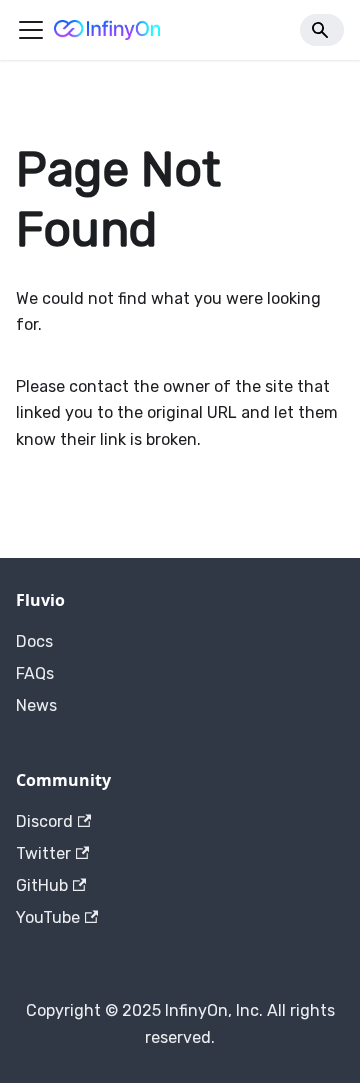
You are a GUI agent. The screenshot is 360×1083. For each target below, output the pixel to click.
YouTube (48, 917)
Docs (34, 641)
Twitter (43, 853)
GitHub (42, 885)
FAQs (35, 673)
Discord (44, 821)
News (36, 705)
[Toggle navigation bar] (31, 30)
